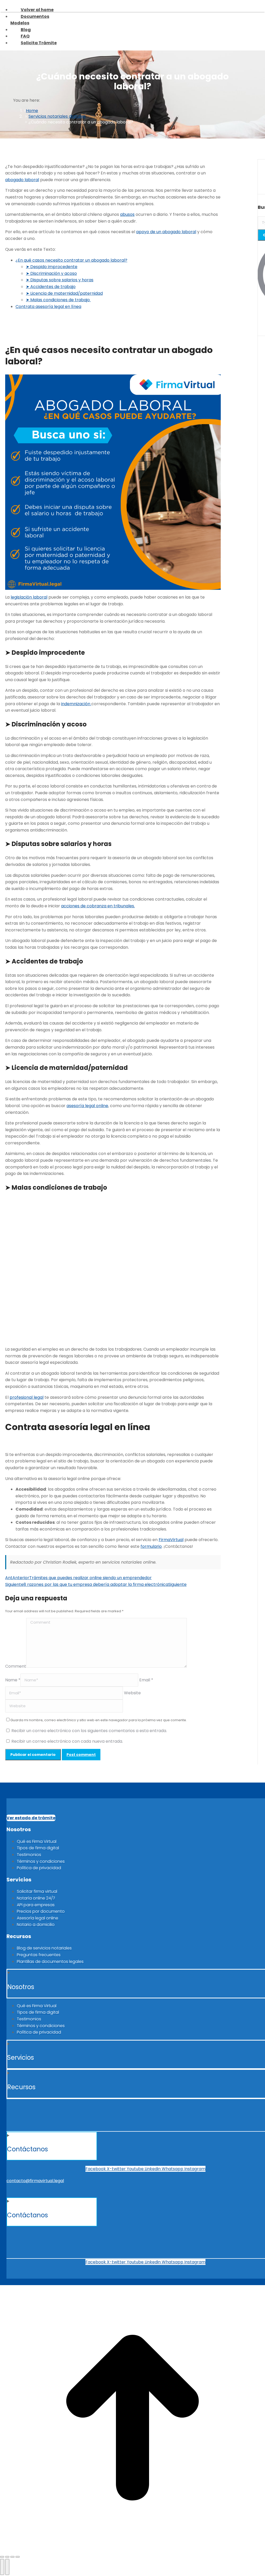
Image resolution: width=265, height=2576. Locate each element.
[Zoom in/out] (18, 2557)
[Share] (7, 2557)
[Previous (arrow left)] (2, 2567)
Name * (13, 1680)
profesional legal (27, 1397)
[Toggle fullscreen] (12, 2557)
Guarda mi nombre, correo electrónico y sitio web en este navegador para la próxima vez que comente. (99, 1720)
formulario (151, 1546)
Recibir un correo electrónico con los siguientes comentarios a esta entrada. (89, 1731)
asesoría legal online (87, 1106)
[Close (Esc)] (2, 2557)
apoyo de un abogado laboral (166, 232)
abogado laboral (22, 180)
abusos (127, 214)
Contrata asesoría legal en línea (48, 306)
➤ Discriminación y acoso (51, 273)
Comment (16, 1666)
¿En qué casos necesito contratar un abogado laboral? (71, 260)
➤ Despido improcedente (52, 267)
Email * (146, 1680)
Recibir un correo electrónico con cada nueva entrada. (67, 1741)
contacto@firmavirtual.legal (35, 2181)
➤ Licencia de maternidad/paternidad (64, 293)
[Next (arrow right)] (7, 2567)
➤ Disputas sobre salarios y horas (60, 280)
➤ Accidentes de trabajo (51, 286)
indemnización (76, 704)
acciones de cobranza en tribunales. (98, 906)
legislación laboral (29, 597)
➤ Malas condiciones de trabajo (58, 300)
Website (132, 1693)
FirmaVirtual (171, 1540)
